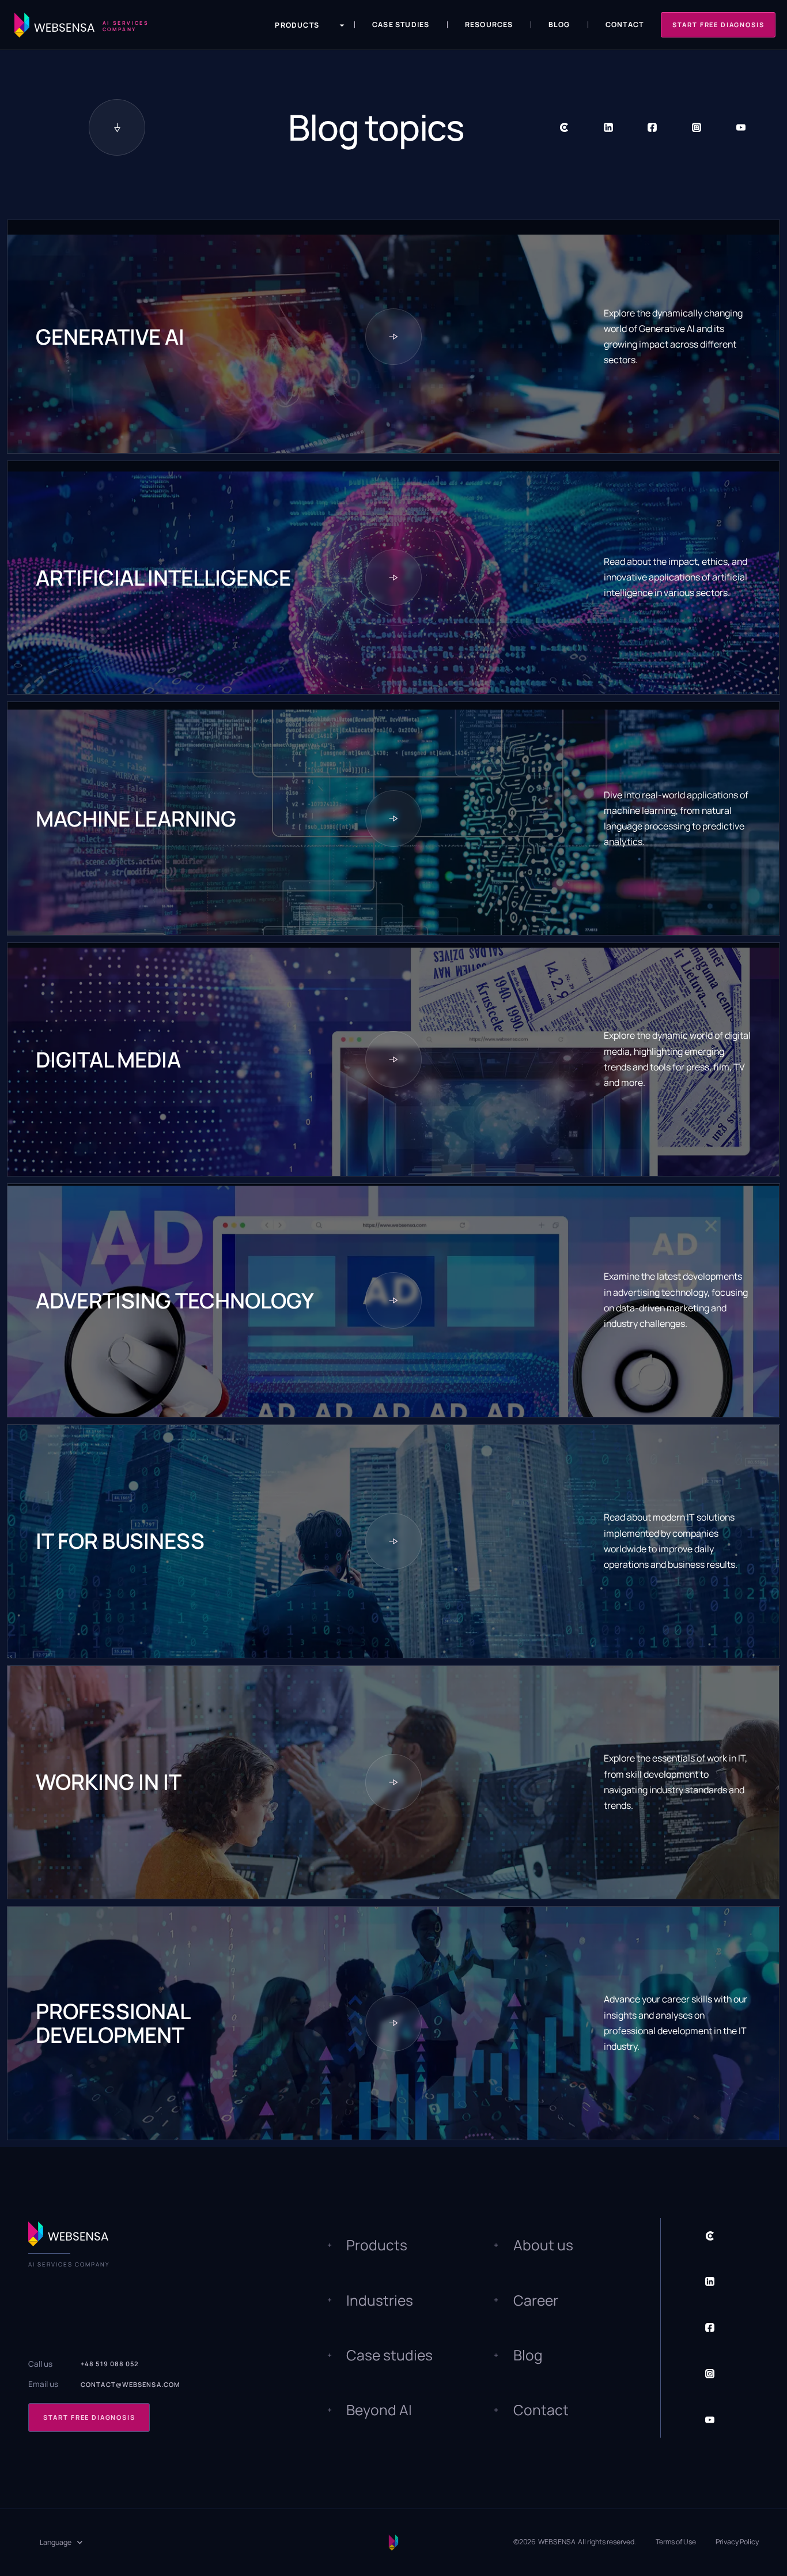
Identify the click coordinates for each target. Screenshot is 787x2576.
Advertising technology (175, 1301)
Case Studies (401, 24)
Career (536, 2300)
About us (543, 2245)
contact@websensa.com (130, 2384)
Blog (559, 24)
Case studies (389, 2355)
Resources (489, 24)
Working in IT (109, 1782)
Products (377, 2245)
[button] (302, 25)
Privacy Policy (737, 2542)
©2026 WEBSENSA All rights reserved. (575, 2542)
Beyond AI (379, 2410)
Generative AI (110, 337)
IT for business (120, 1541)
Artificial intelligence (163, 578)
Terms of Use (676, 2542)
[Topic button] (393, 337)
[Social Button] (564, 128)
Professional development (113, 2023)
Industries (380, 2300)
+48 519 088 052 (110, 2364)
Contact (625, 24)
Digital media (108, 1060)
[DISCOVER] (117, 127)
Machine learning (136, 819)
